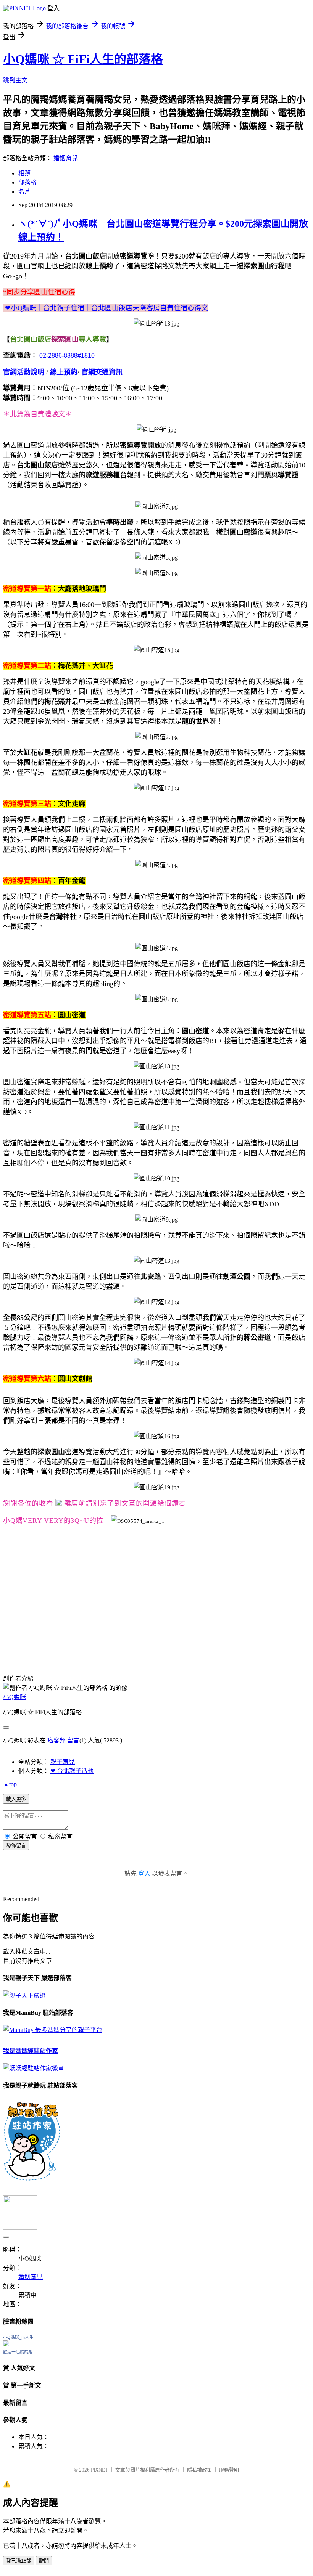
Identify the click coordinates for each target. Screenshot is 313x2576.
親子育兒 (63, 1762)
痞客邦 (56, 1740)
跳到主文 (15, 80)
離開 (44, 2561)
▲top (10, 1784)
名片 (24, 192)
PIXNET (99, 2470)
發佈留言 (16, 1846)
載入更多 (16, 1799)
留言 (73, 1740)
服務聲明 (229, 2470)
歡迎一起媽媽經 (18, 2352)
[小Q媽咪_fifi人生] (6, 2344)
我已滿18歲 (19, 2561)
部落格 (27, 182)
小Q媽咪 (15, 1697)
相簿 (24, 173)
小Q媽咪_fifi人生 (18, 2337)
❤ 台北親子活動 (72, 1771)
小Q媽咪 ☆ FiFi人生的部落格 (83, 59)
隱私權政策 (199, 2470)
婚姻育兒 (66, 158)
